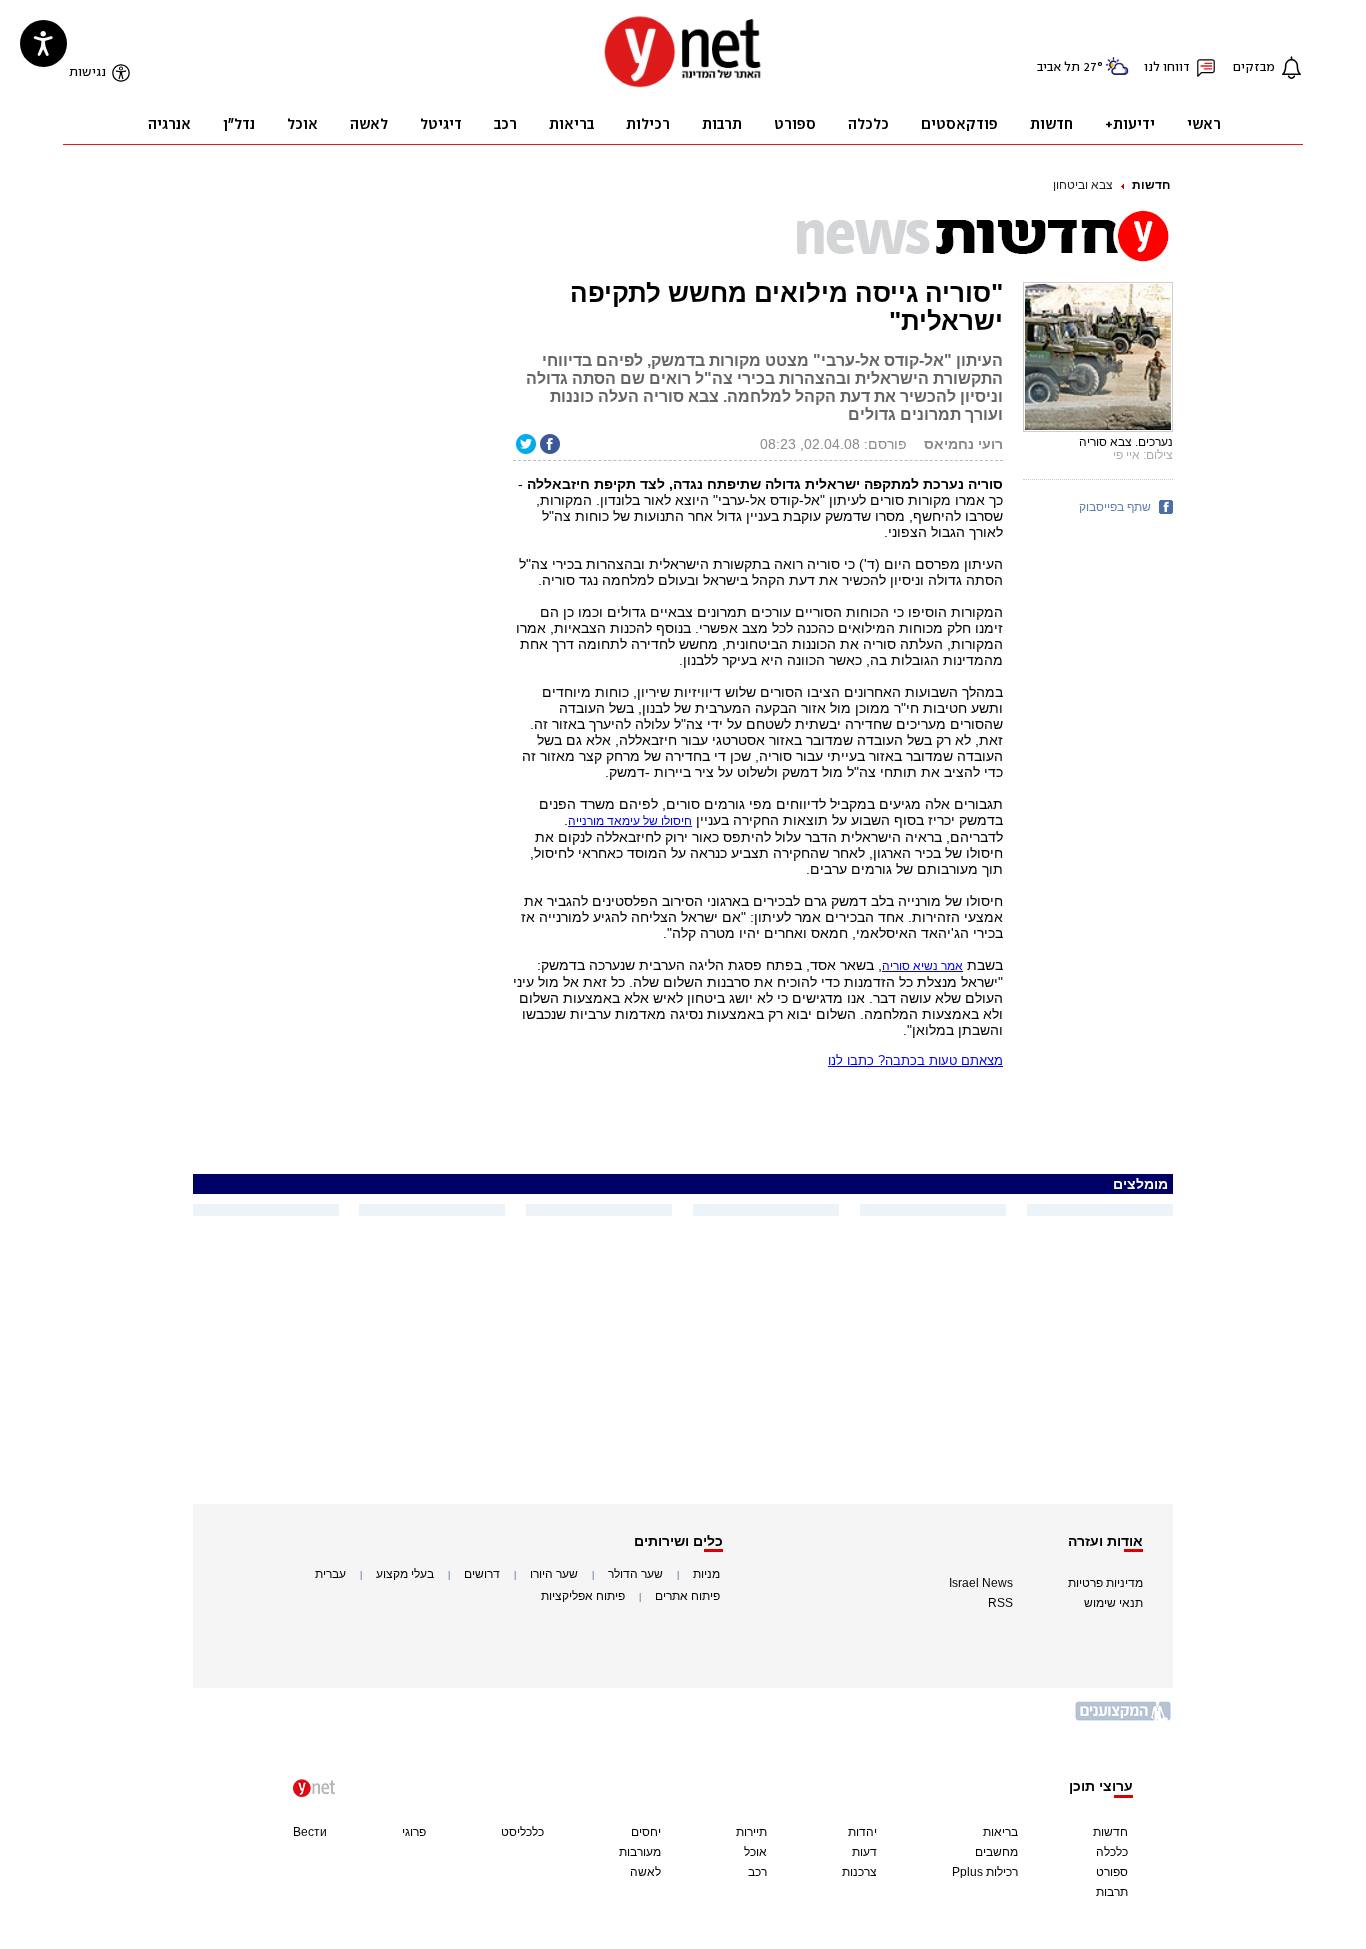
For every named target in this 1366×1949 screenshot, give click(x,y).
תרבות (1112, 1892)
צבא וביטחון (1083, 185)
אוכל (755, 1852)
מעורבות (640, 1852)
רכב (757, 1872)
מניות (706, 1574)
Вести (310, 1832)
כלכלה (1112, 1852)
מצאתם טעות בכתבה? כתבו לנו (915, 1060)
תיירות (751, 1832)
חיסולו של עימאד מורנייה (630, 821)
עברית (330, 1574)
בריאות (1000, 1832)
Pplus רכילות (985, 1872)
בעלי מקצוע (405, 1574)
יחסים (646, 1832)
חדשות (1151, 185)
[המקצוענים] (1124, 1718)
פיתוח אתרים (687, 1596)
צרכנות (859, 1872)
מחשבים (996, 1852)
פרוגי (414, 1832)
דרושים (482, 1574)
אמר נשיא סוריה (922, 966)
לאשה (645, 1872)
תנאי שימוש (1113, 1603)
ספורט (1112, 1872)
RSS (1000, 1603)
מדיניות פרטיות (1105, 1583)
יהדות (862, 1832)
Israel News (981, 1583)
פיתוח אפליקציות (583, 1596)
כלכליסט (522, 1832)
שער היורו (554, 1574)
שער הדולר (635, 1574)
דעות (864, 1852)
